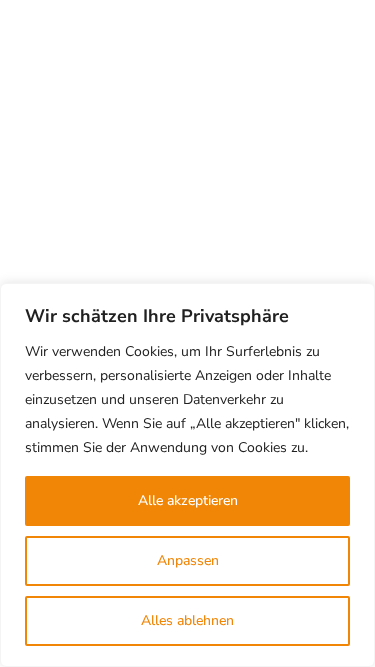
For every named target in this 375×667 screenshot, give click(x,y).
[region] (187, 475)
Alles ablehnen (187, 620)
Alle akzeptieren (188, 500)
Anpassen (188, 560)
